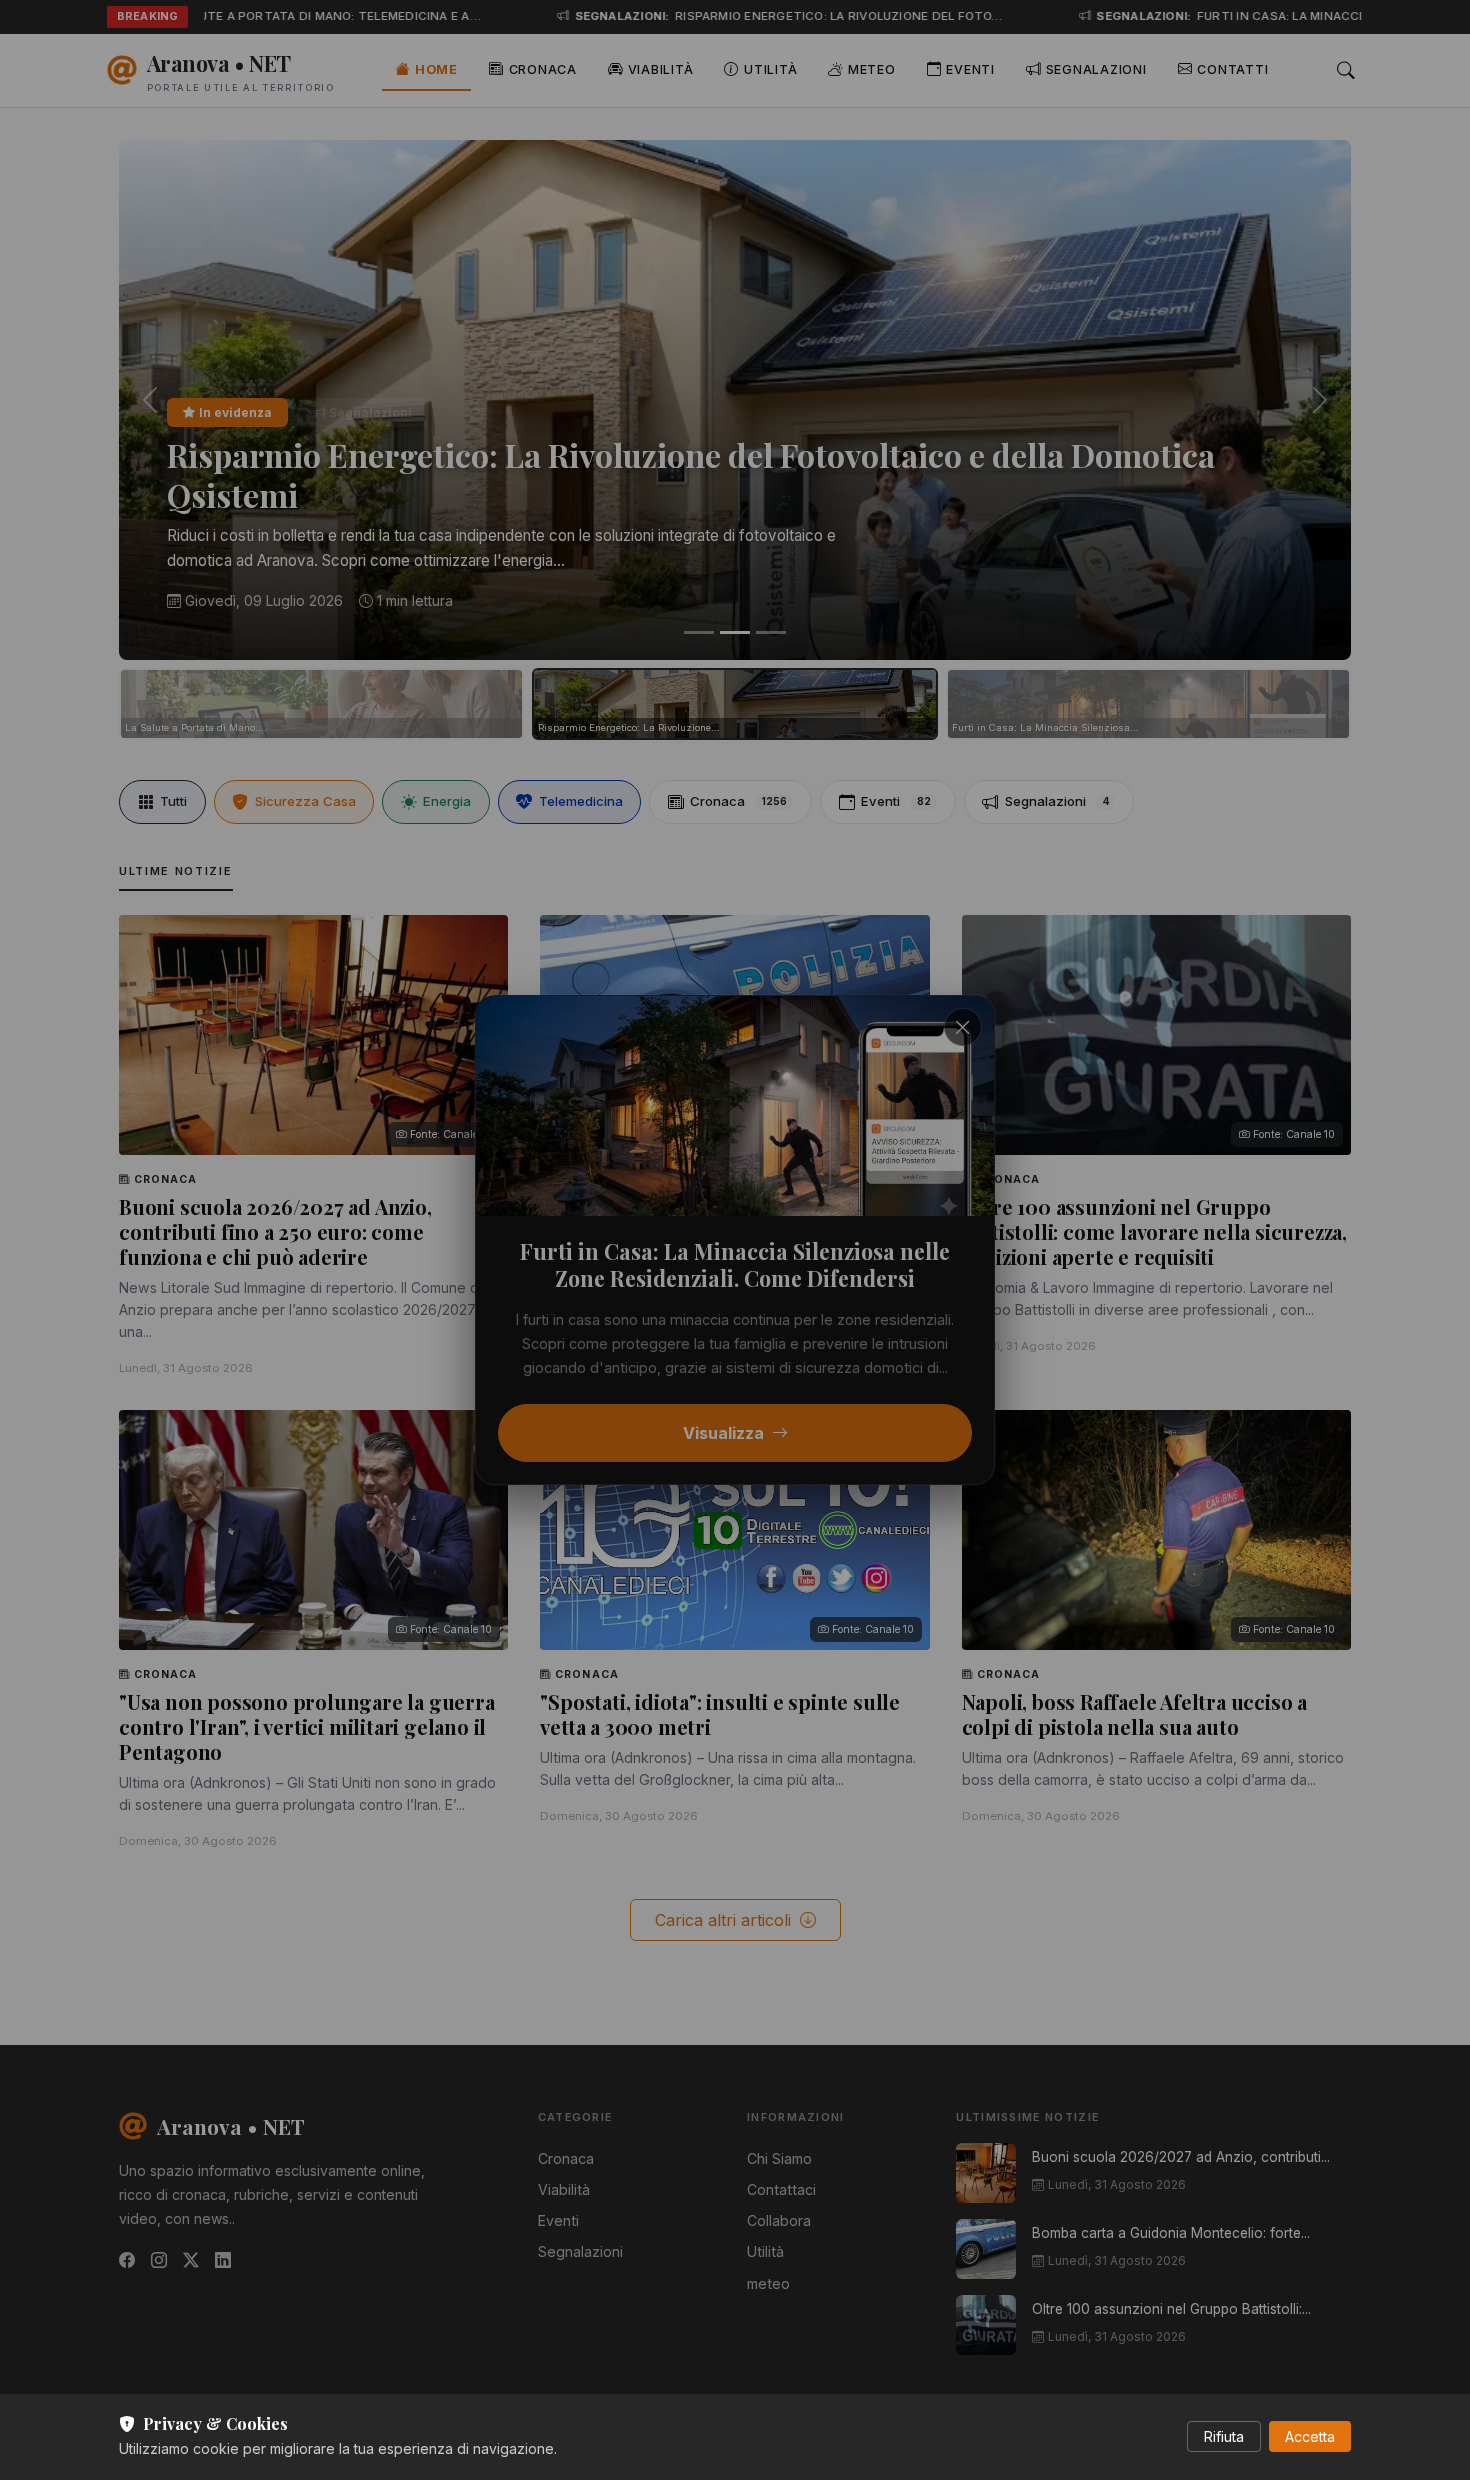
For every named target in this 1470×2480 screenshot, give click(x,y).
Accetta (1310, 2436)
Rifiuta (1224, 2436)
